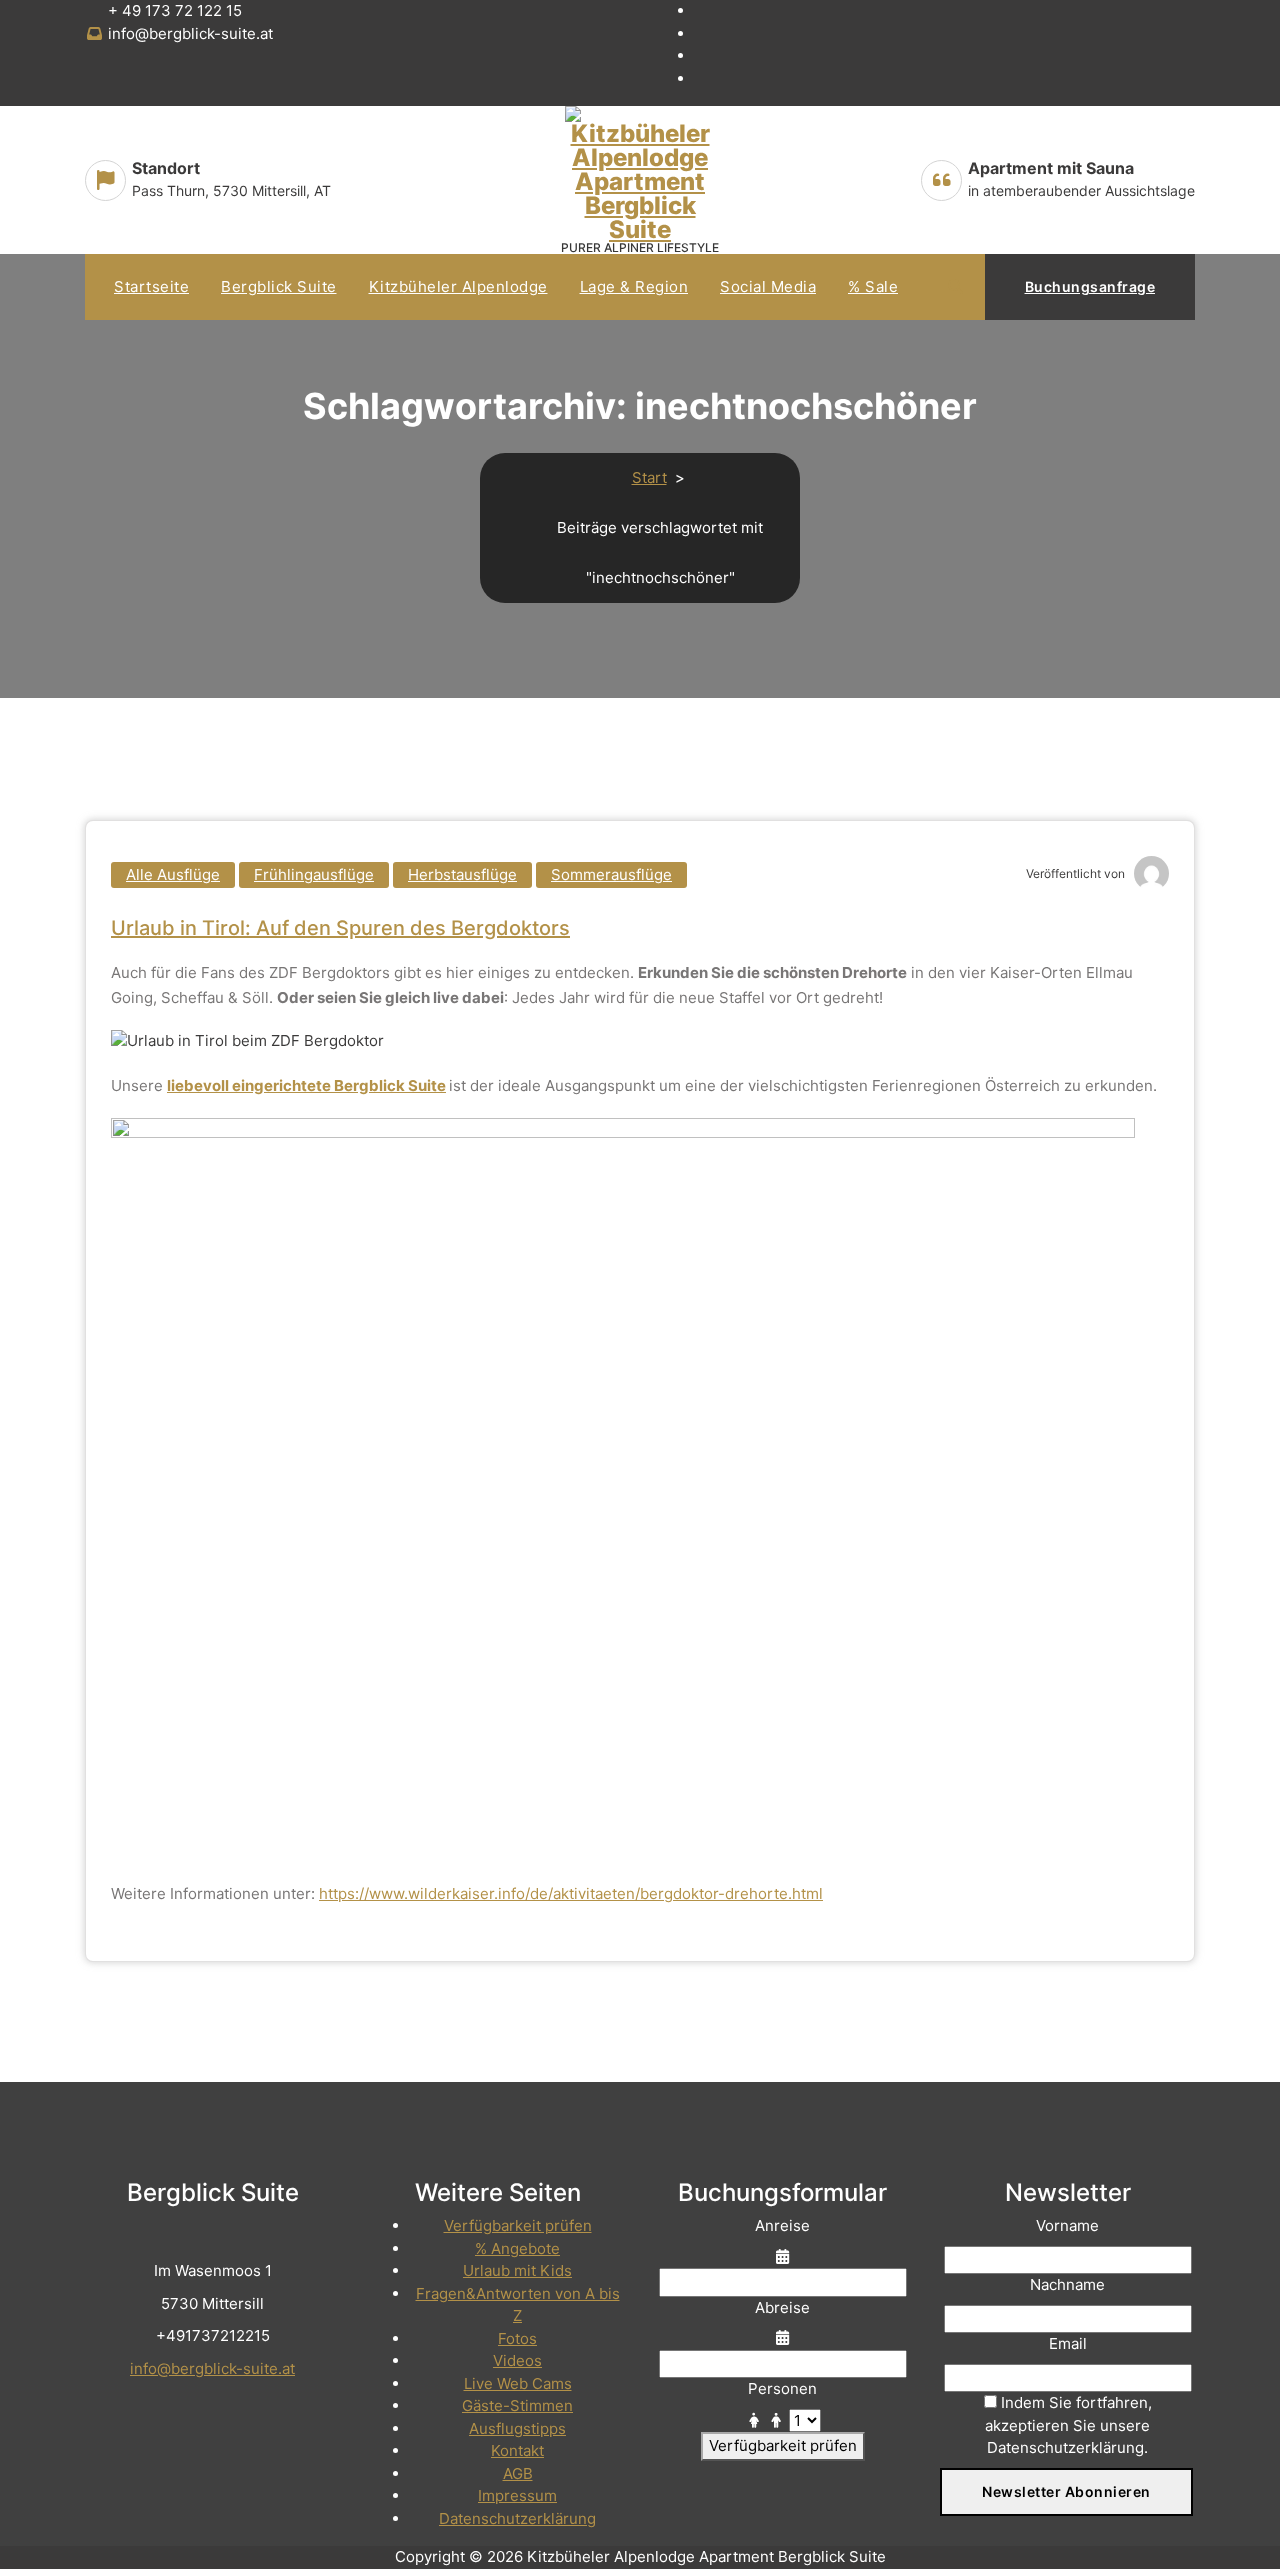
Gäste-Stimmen (517, 2405)
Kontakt (517, 2450)
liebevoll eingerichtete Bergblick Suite (306, 1085)
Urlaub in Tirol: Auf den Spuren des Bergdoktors (340, 928)
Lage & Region (634, 286)
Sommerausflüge (611, 874)
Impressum (517, 2495)
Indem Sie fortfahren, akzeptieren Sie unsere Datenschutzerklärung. (1068, 2425)
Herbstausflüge (462, 874)
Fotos (517, 2338)
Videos (517, 2360)
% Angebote (517, 2248)
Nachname (1067, 2284)
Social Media (768, 286)
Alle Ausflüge (173, 874)
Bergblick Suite (279, 286)
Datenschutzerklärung (517, 2518)
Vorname (1067, 2225)
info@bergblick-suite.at (212, 2368)
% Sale (873, 286)
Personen (782, 2388)
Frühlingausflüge (314, 874)
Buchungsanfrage (1090, 286)
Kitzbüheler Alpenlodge (458, 286)
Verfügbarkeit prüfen (518, 2225)
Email (1068, 2343)
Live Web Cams (518, 2383)
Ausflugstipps (517, 2428)
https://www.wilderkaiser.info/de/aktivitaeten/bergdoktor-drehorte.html (571, 1893)
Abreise (782, 2307)
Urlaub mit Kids (517, 2270)
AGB (518, 2473)
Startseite (151, 286)
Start (649, 477)
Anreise (782, 2225)
